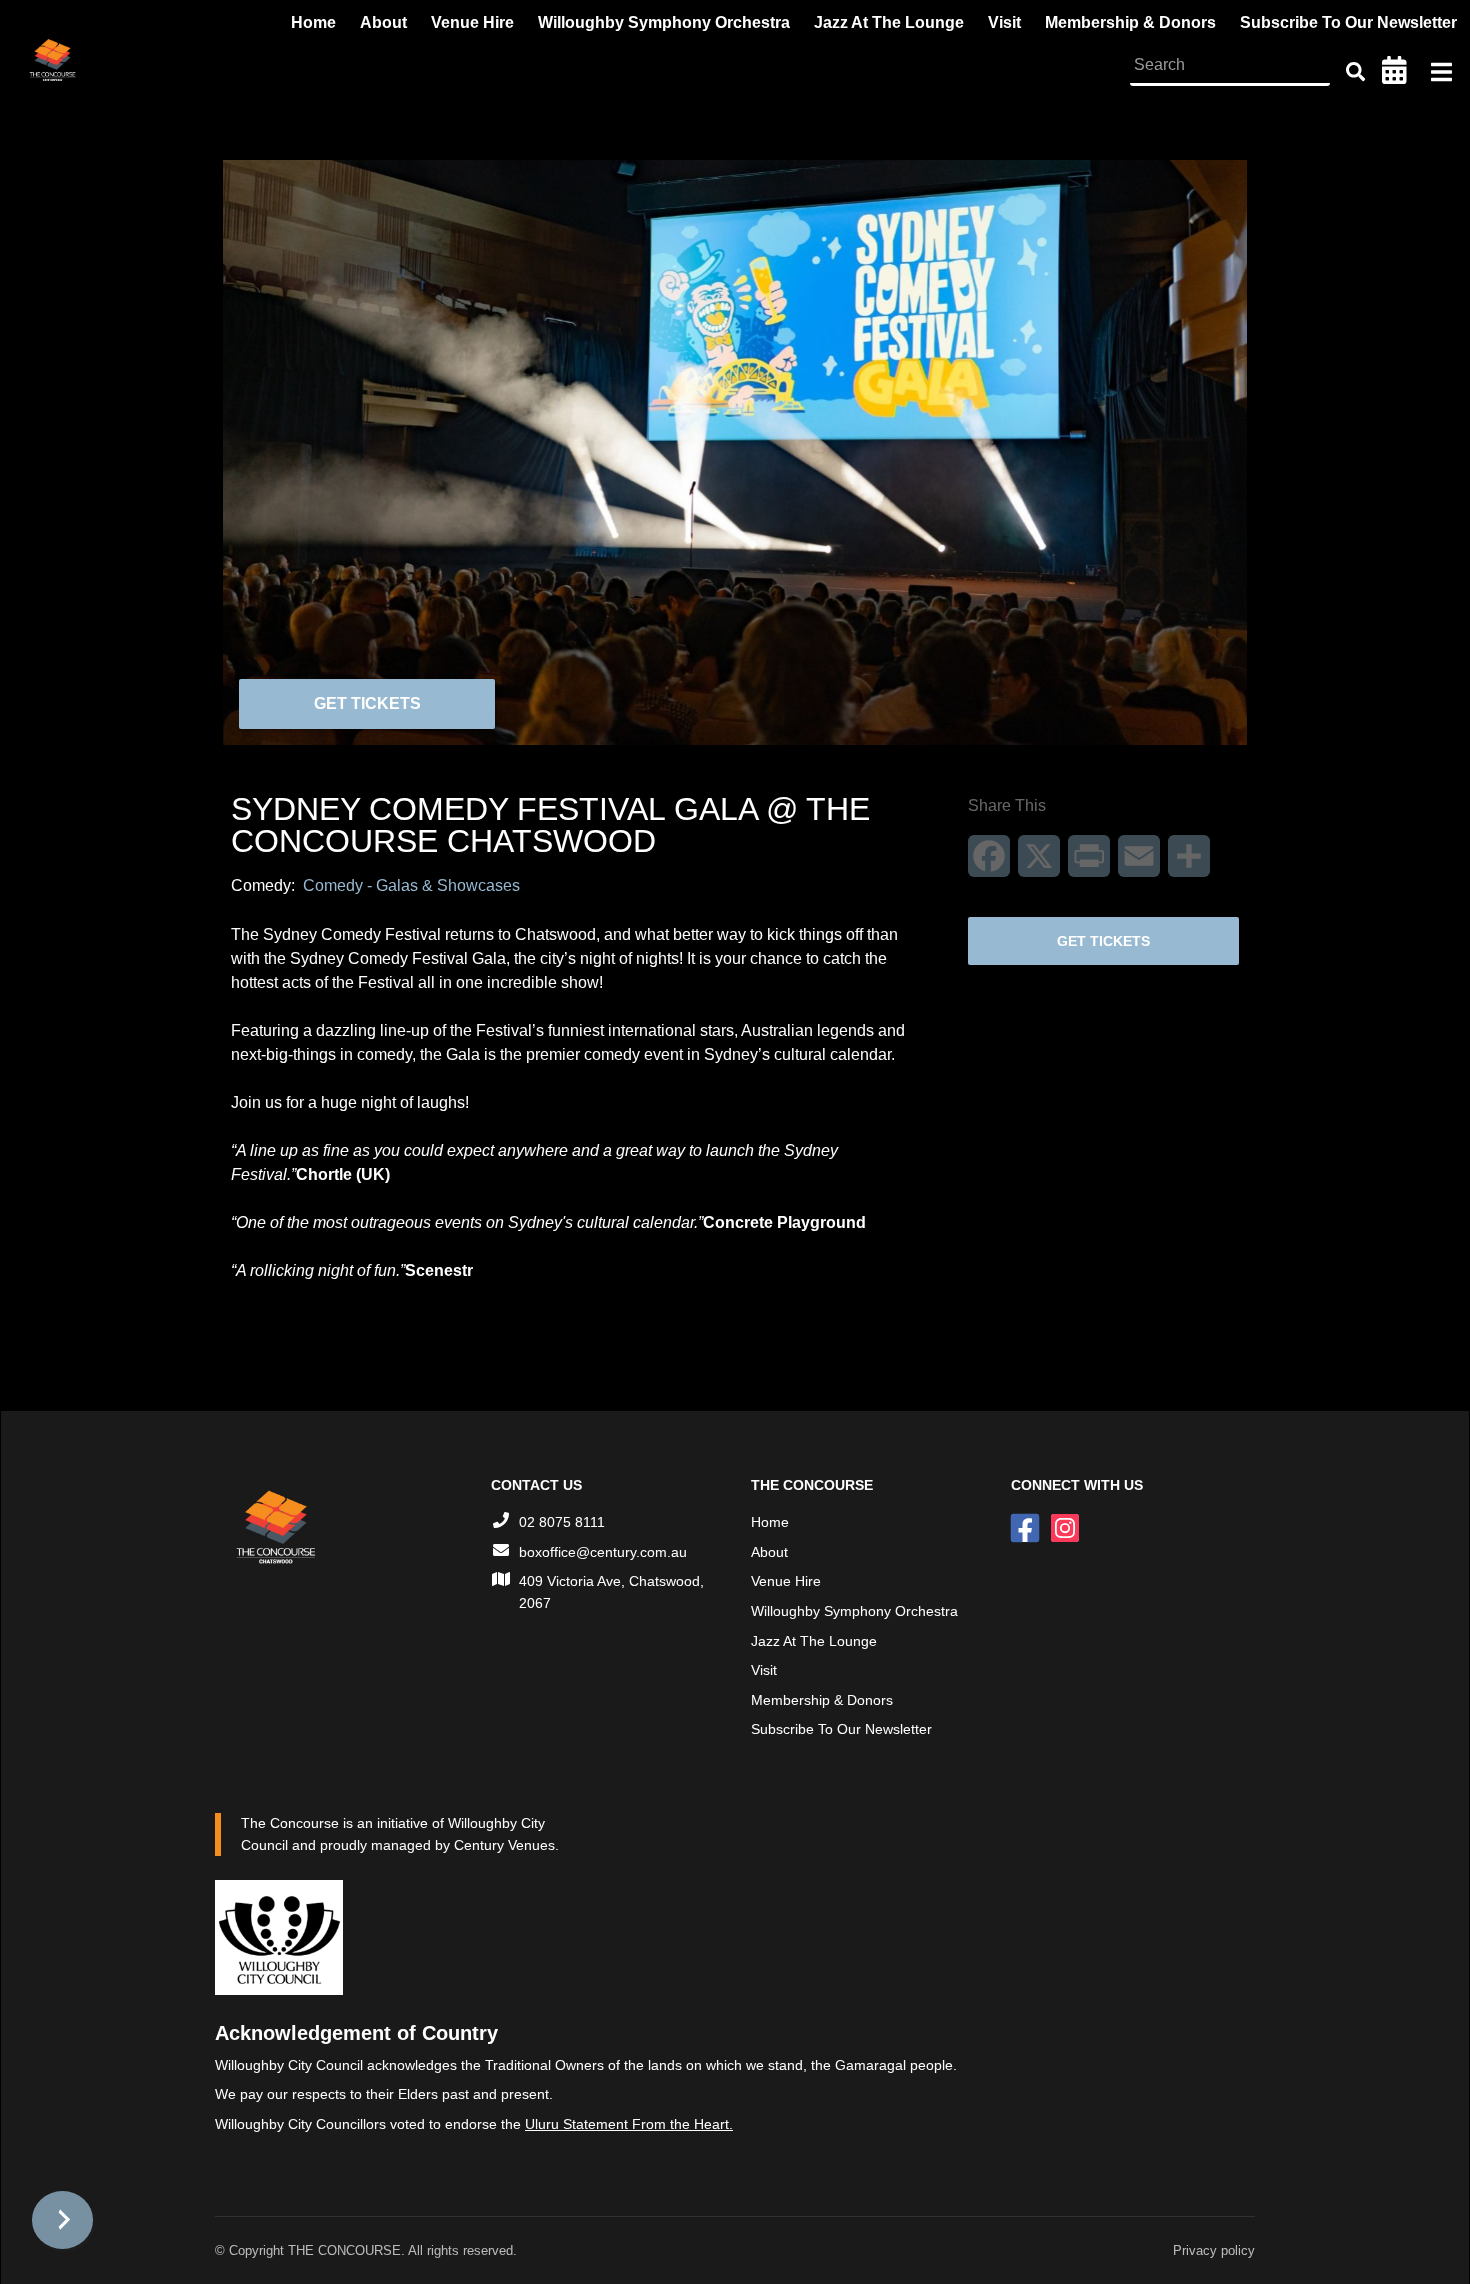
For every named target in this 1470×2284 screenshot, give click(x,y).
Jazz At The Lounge (814, 1641)
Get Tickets (367, 703)
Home (770, 1522)
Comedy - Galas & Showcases (411, 885)
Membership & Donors (822, 1700)
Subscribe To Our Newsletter (841, 1729)
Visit (764, 1670)
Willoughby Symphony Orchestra (854, 1611)
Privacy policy (1214, 2250)
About (769, 1552)
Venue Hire (786, 1581)
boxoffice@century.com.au (603, 1552)
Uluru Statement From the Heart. (629, 2124)
